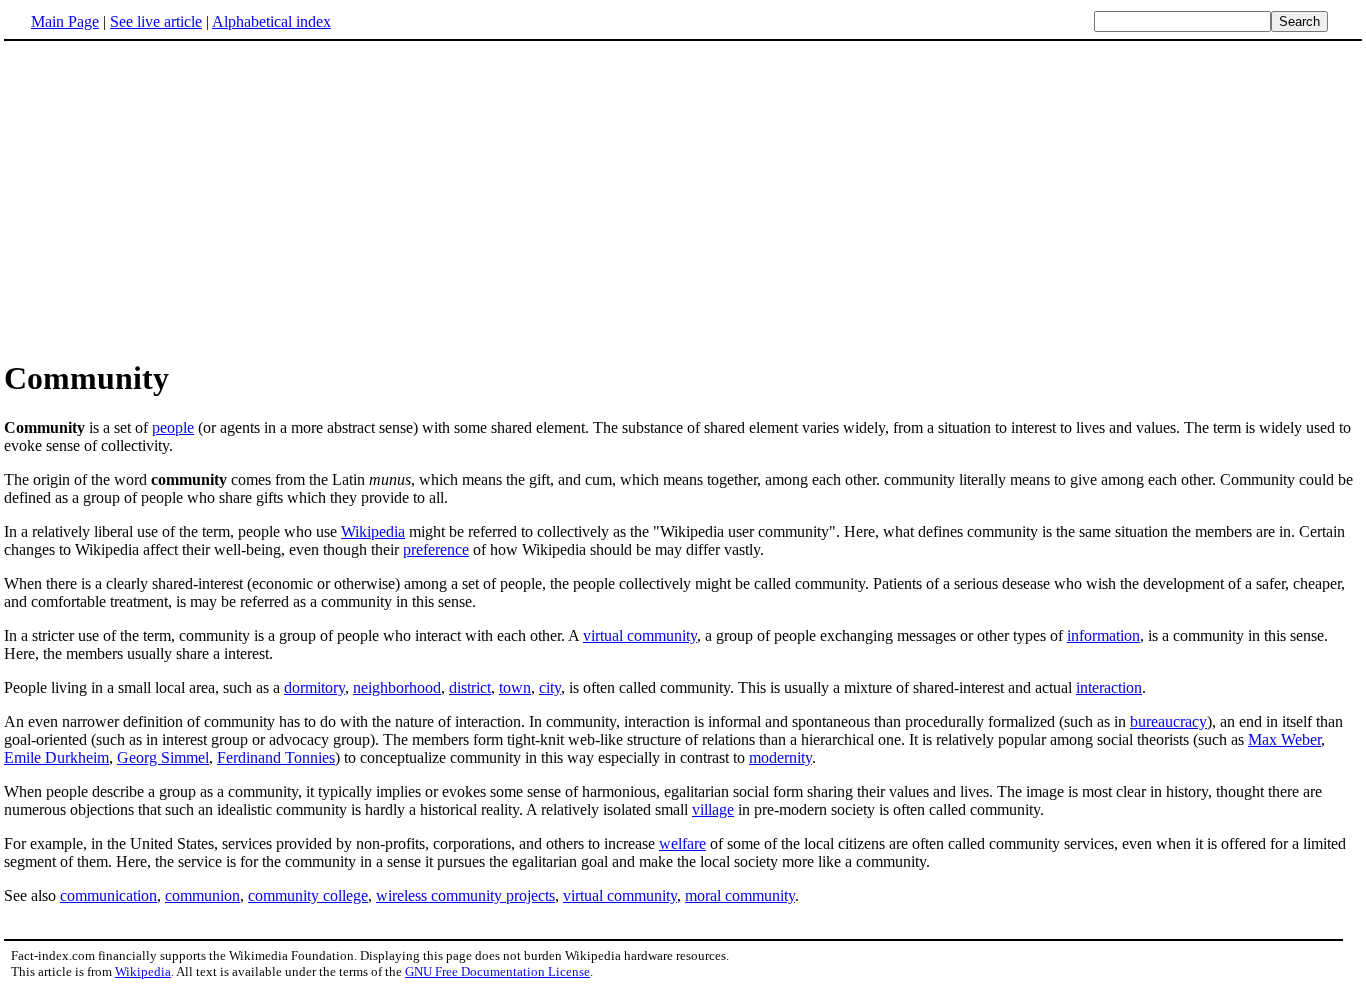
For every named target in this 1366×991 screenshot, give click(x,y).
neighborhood (397, 687)
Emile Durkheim (56, 757)
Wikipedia (373, 531)
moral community (740, 895)
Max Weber (1284, 739)
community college (308, 895)
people (173, 427)
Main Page (65, 21)
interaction (1109, 687)
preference (436, 549)
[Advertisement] (172, 199)
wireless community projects (465, 895)
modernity (780, 757)
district (470, 687)
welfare (682, 843)
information (1103, 635)
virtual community (640, 635)
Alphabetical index (271, 21)
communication (108, 895)
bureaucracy (1168, 721)
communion (202, 895)
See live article (156, 21)
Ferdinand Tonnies (276, 757)
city (550, 687)
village (713, 809)
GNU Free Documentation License (497, 971)
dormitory (314, 687)
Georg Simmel (163, 757)
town (515, 687)
